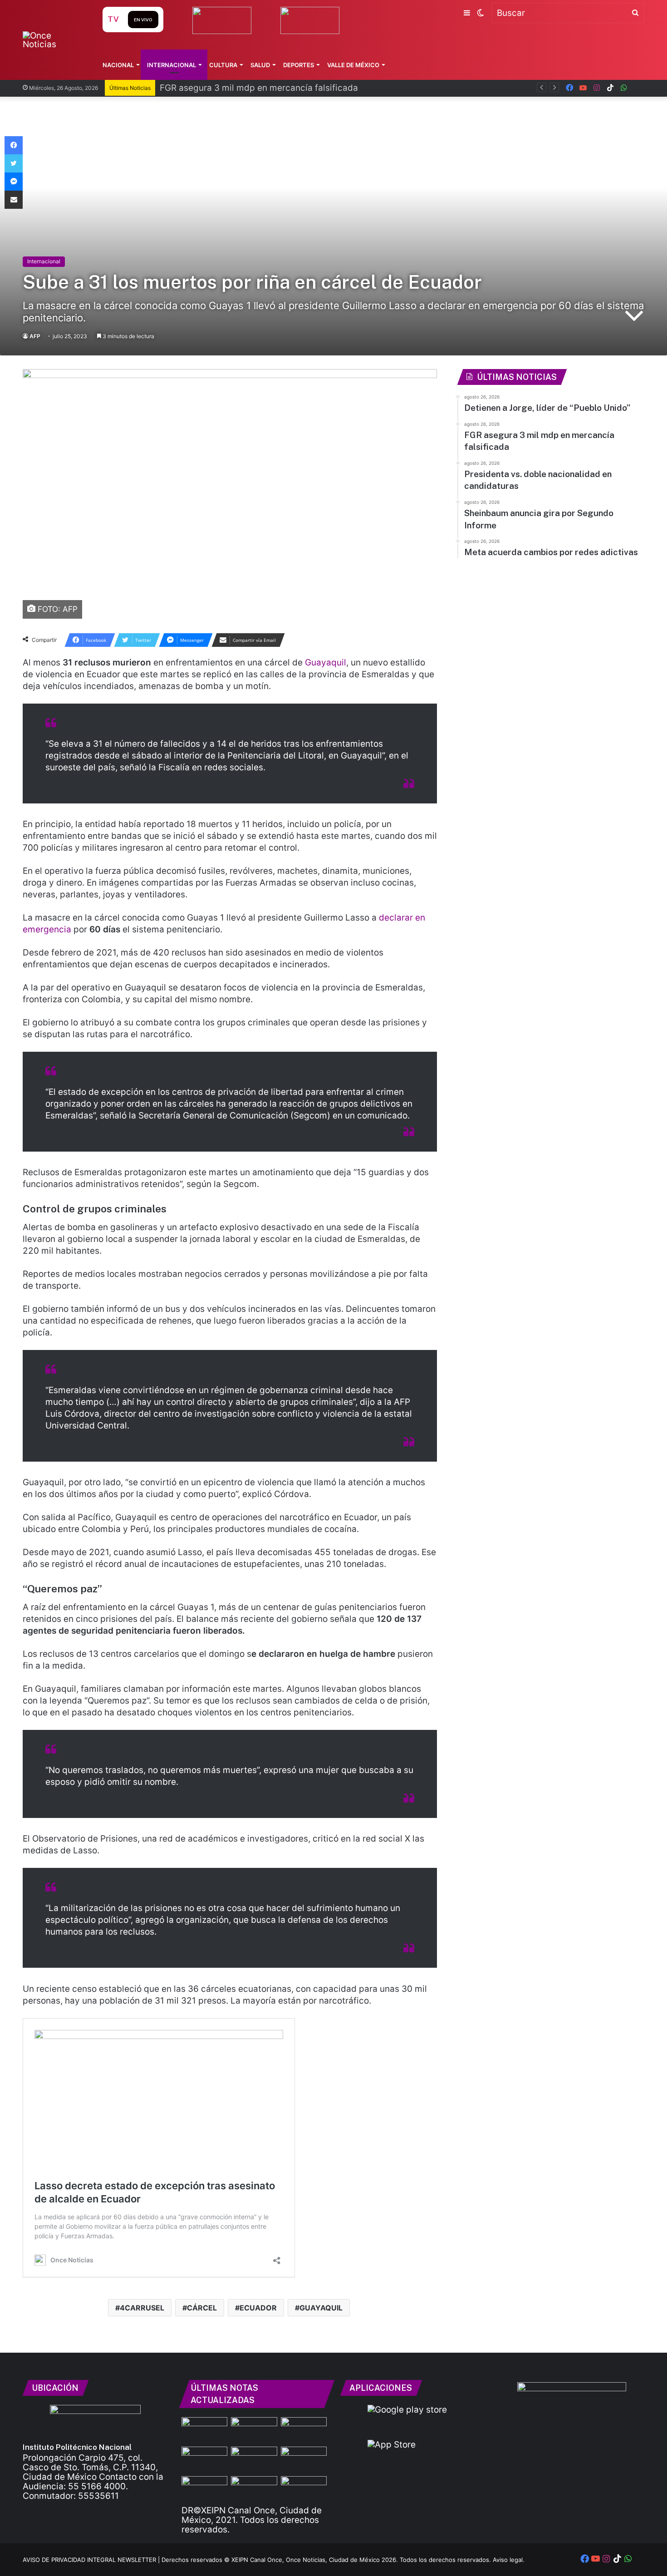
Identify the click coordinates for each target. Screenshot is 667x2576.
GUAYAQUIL (321, 2308)
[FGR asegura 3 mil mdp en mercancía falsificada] (254, 2430)
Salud (260, 65)
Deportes (299, 65)
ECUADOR (258, 2308)
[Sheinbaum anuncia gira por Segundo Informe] (254, 2460)
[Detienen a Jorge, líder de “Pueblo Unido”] (204, 2430)
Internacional (172, 65)
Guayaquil (326, 662)
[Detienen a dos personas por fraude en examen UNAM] (304, 2460)
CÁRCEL (202, 2308)
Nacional (118, 65)
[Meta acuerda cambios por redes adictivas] (254, 2489)
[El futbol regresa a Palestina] (204, 2460)
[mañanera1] (204, 2489)
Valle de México (353, 65)
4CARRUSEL (142, 2308)
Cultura (223, 65)
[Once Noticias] (54, 40)
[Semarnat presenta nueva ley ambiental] (304, 2489)
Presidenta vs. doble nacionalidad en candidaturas (263, 88)
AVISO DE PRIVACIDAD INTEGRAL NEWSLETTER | (92, 2560)
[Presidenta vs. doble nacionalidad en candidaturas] (304, 2430)
